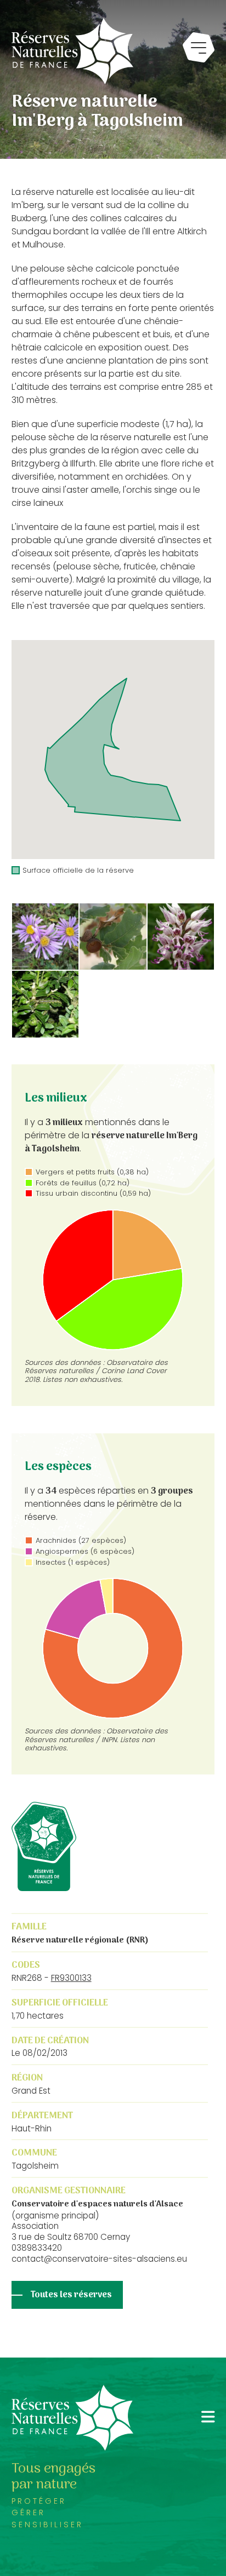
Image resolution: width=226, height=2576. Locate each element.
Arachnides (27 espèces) (81, 1540)
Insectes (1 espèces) (73, 1562)
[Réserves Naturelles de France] (72, 51)
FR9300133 (71, 1978)
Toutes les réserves (71, 2295)
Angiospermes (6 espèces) (85, 1551)
